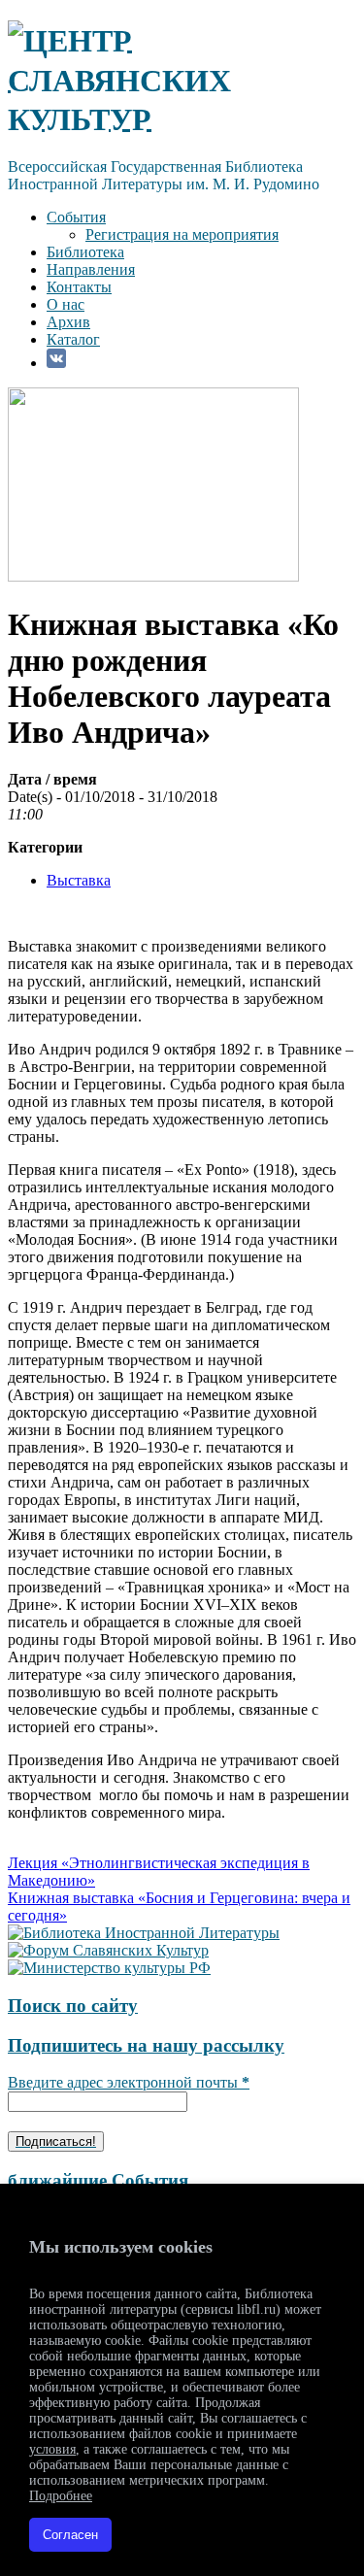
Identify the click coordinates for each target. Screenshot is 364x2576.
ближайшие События (98, 2180)
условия (52, 2449)
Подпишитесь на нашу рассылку (146, 2045)
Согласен (70, 2535)
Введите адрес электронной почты (129, 2082)
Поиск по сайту (73, 2006)
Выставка (79, 880)
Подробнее (61, 2496)
